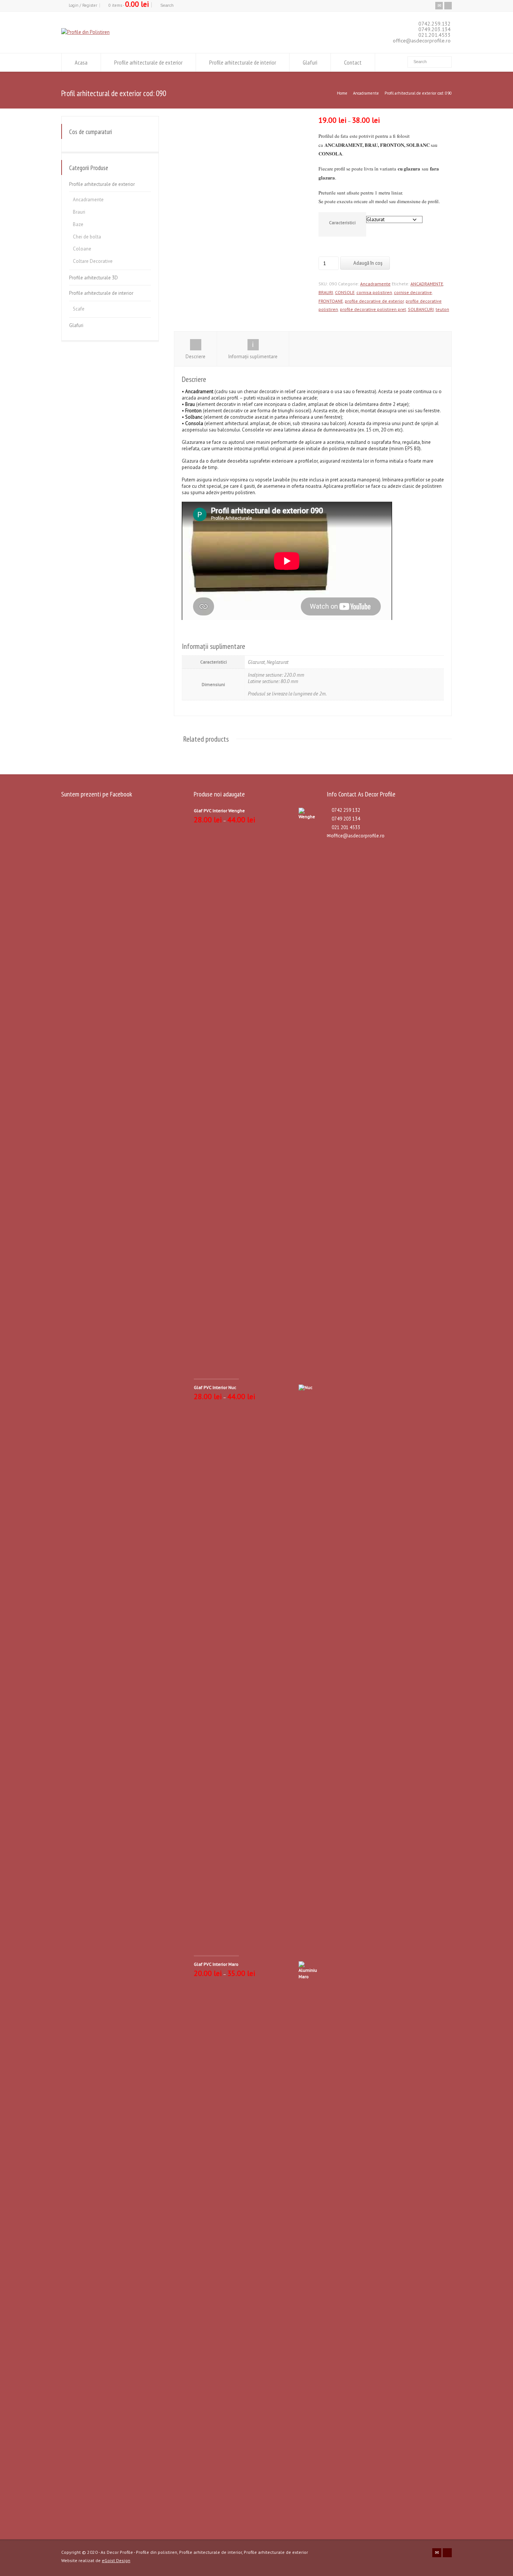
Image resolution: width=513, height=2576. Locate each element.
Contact (353, 62)
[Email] (439, 6)
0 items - (129, 5)
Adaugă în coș (368, 263)
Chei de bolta (87, 237)
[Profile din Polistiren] (85, 32)
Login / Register (83, 5)
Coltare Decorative (93, 261)
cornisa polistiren (374, 292)
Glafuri (310, 62)
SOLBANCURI (421, 309)
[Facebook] (448, 6)
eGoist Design (116, 2560)
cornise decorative (413, 292)
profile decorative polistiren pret (373, 309)
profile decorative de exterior (374, 301)
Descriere (195, 357)
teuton (442, 309)
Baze (78, 224)
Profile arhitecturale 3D (94, 278)
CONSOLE (345, 292)
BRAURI (326, 292)
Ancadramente (366, 93)
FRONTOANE (331, 301)
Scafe (79, 309)
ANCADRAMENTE (427, 284)
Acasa (81, 62)
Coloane (82, 249)
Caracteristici (342, 222)
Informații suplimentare (253, 357)
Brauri (79, 212)
